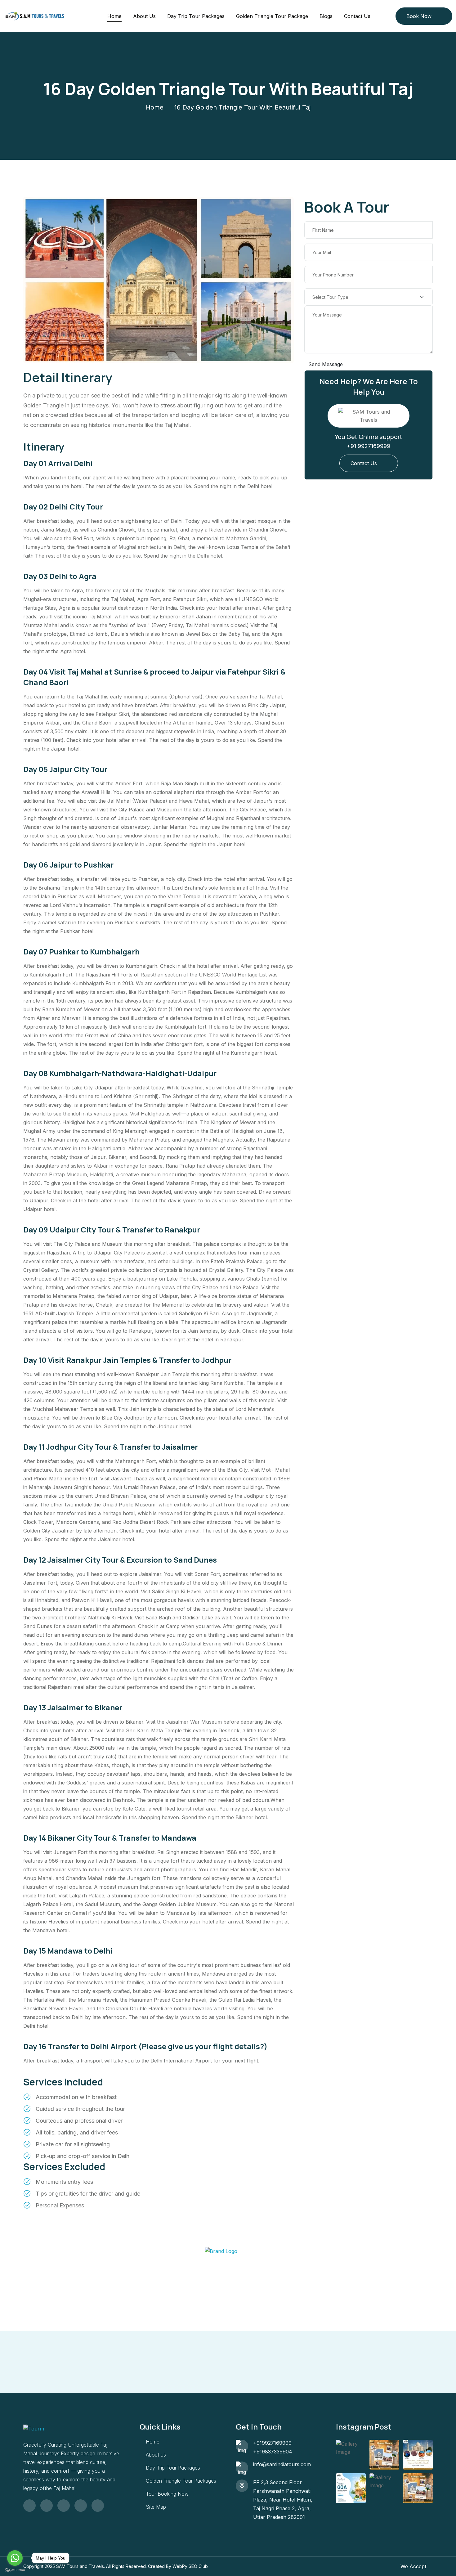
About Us (144, 16)
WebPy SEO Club (190, 2566)
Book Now (419, 16)
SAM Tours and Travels (80, 2566)
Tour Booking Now (167, 2494)
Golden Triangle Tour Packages (181, 2481)
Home (114, 16)
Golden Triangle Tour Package (272, 16)
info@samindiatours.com (282, 2464)
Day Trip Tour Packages (196, 16)
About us (156, 2455)
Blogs (326, 16)
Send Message (326, 364)
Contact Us (364, 463)
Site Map (156, 2507)
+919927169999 (272, 2443)
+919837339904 (273, 2452)
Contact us (357, 16)
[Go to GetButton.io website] (15, 2570)
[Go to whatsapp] (15, 2558)
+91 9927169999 (369, 446)
